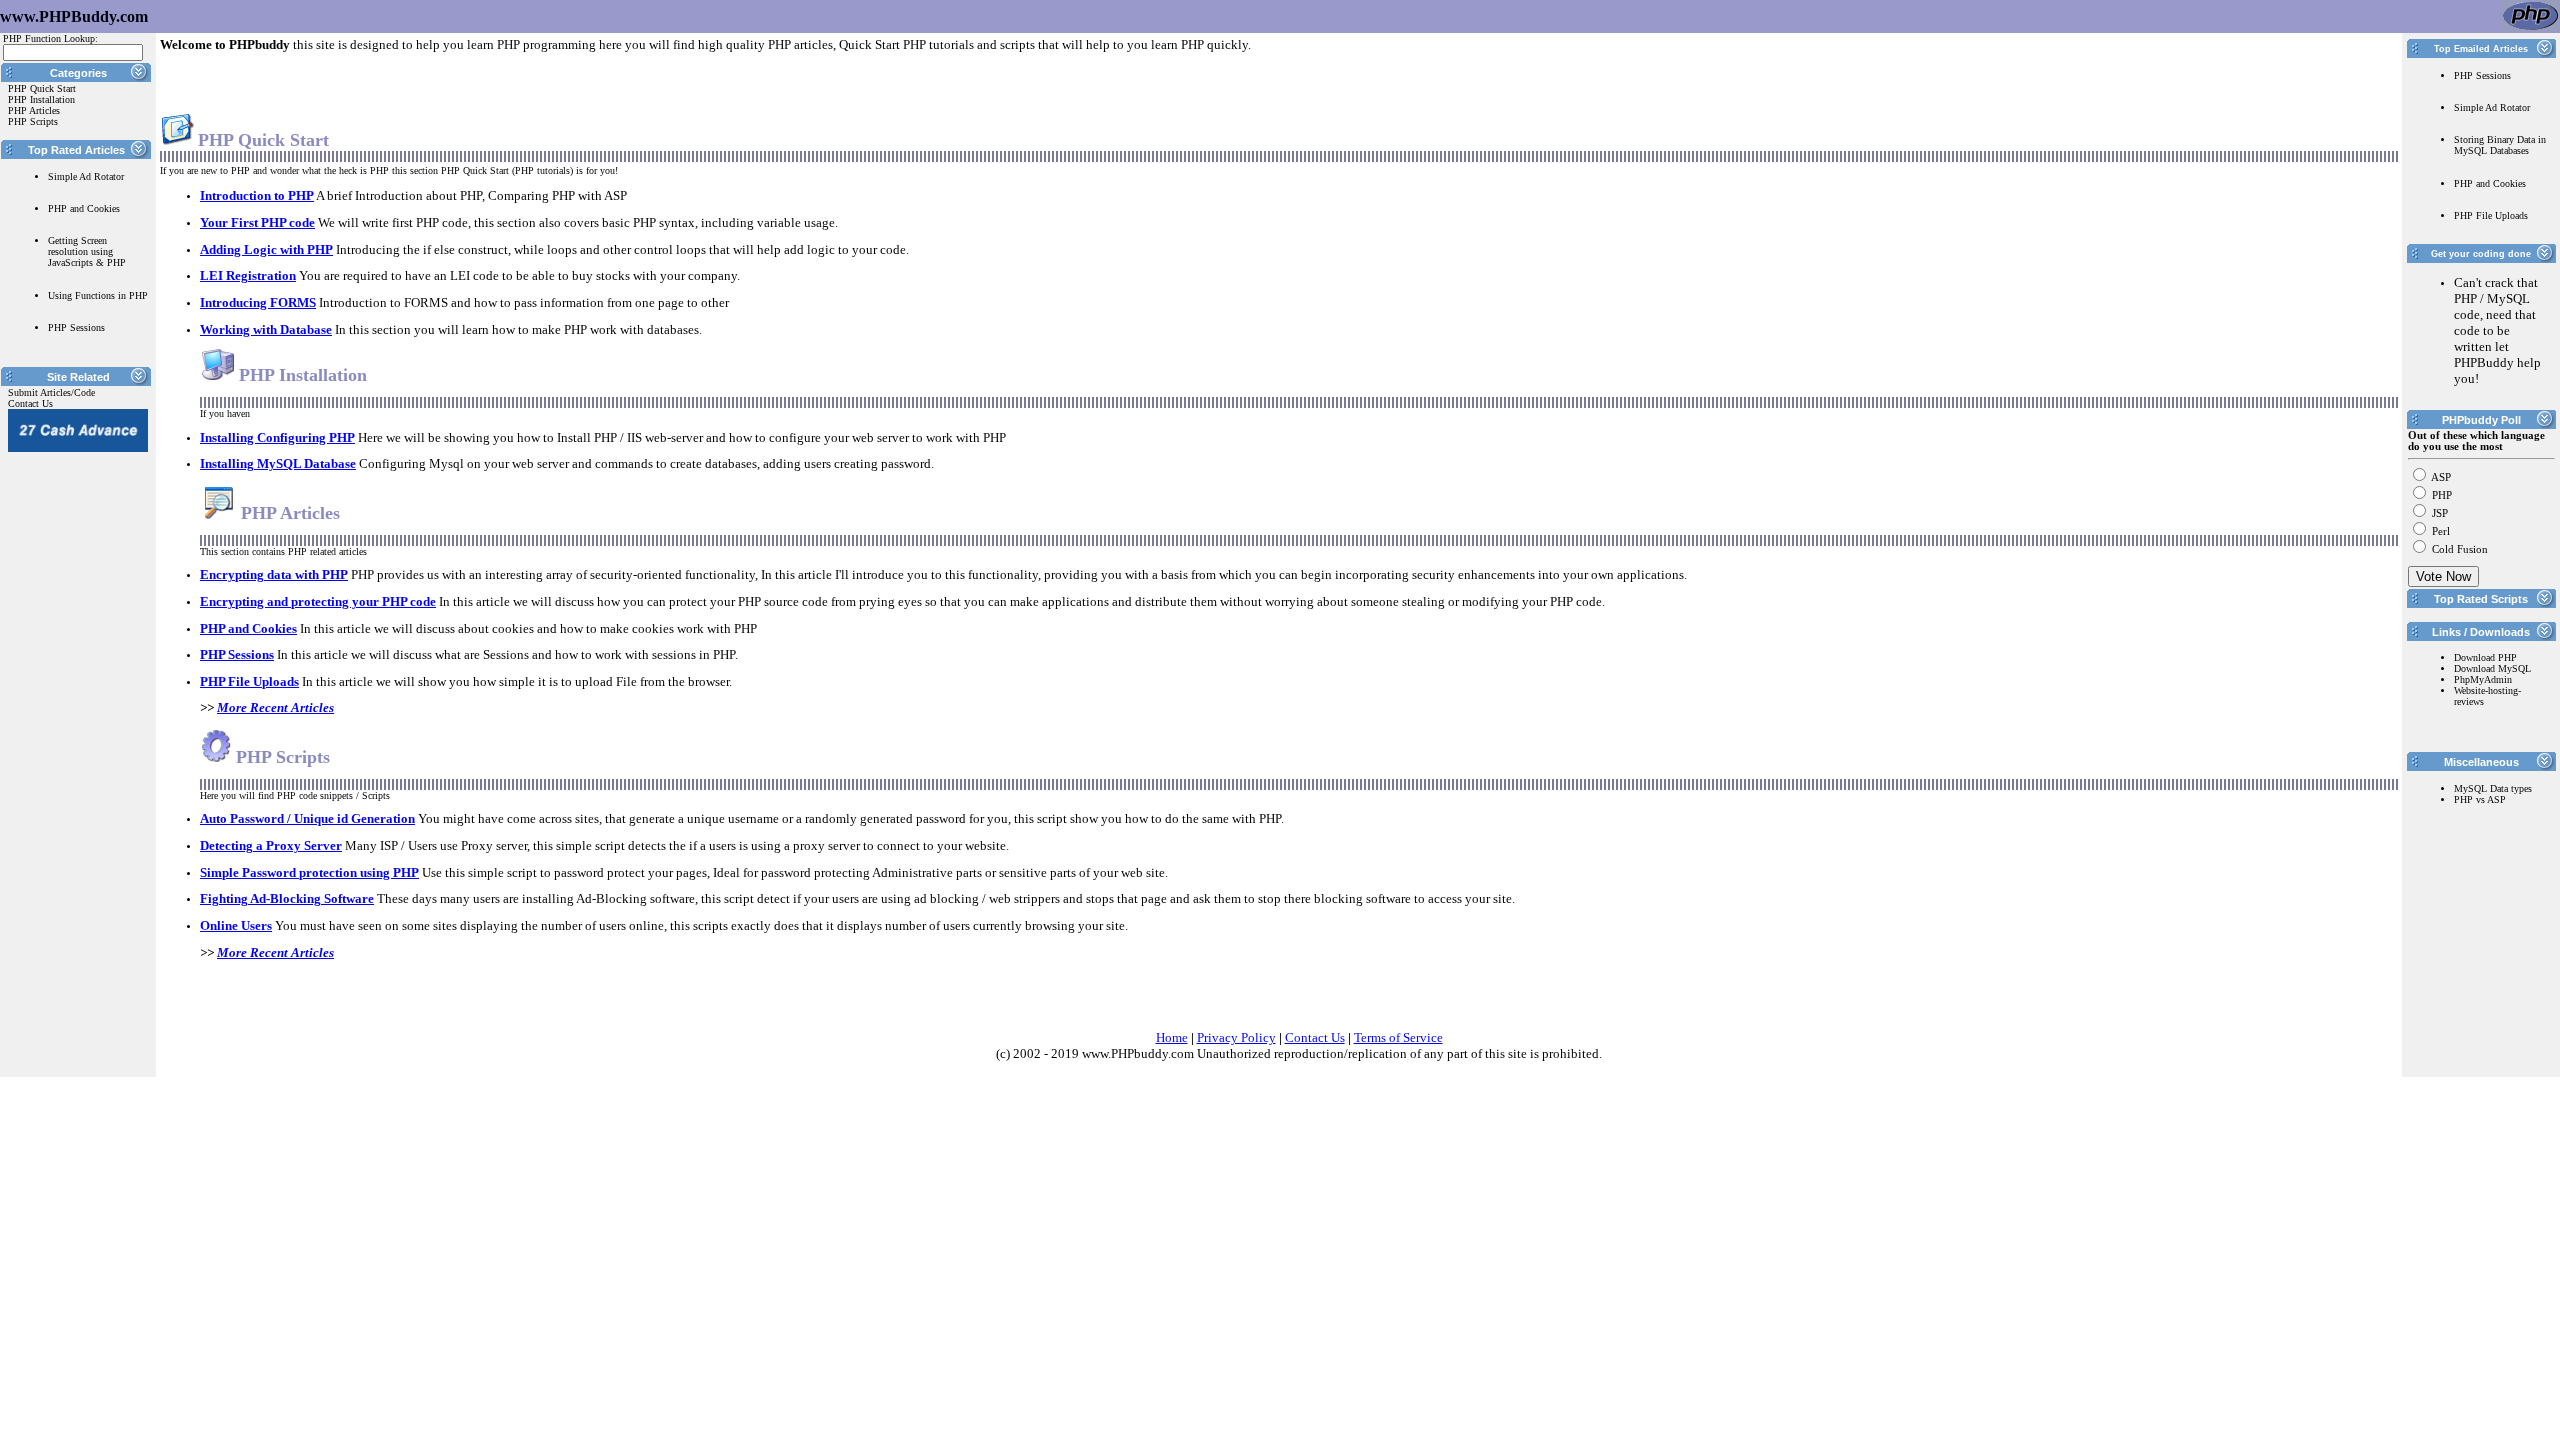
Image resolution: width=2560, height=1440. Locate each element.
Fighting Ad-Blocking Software (287, 898)
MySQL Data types (2493, 788)
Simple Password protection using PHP (309, 872)
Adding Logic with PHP (266, 249)
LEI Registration (248, 275)
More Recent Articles (275, 707)
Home (1172, 1037)
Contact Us (1315, 1037)
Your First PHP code (257, 222)
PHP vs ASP (2480, 799)
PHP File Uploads (249, 681)
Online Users (236, 925)
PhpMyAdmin (2483, 679)
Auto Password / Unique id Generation (307, 818)
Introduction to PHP (257, 195)
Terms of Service (1398, 1037)
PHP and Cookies (248, 628)
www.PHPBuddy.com (74, 16)
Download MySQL (2492, 668)
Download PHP (2485, 657)
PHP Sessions (237, 654)
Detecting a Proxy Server (271, 845)
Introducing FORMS (258, 302)
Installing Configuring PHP (277, 437)
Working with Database (266, 329)
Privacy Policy (1236, 1037)
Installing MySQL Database (278, 463)
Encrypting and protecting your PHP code (318, 601)
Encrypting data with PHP (274, 574)
